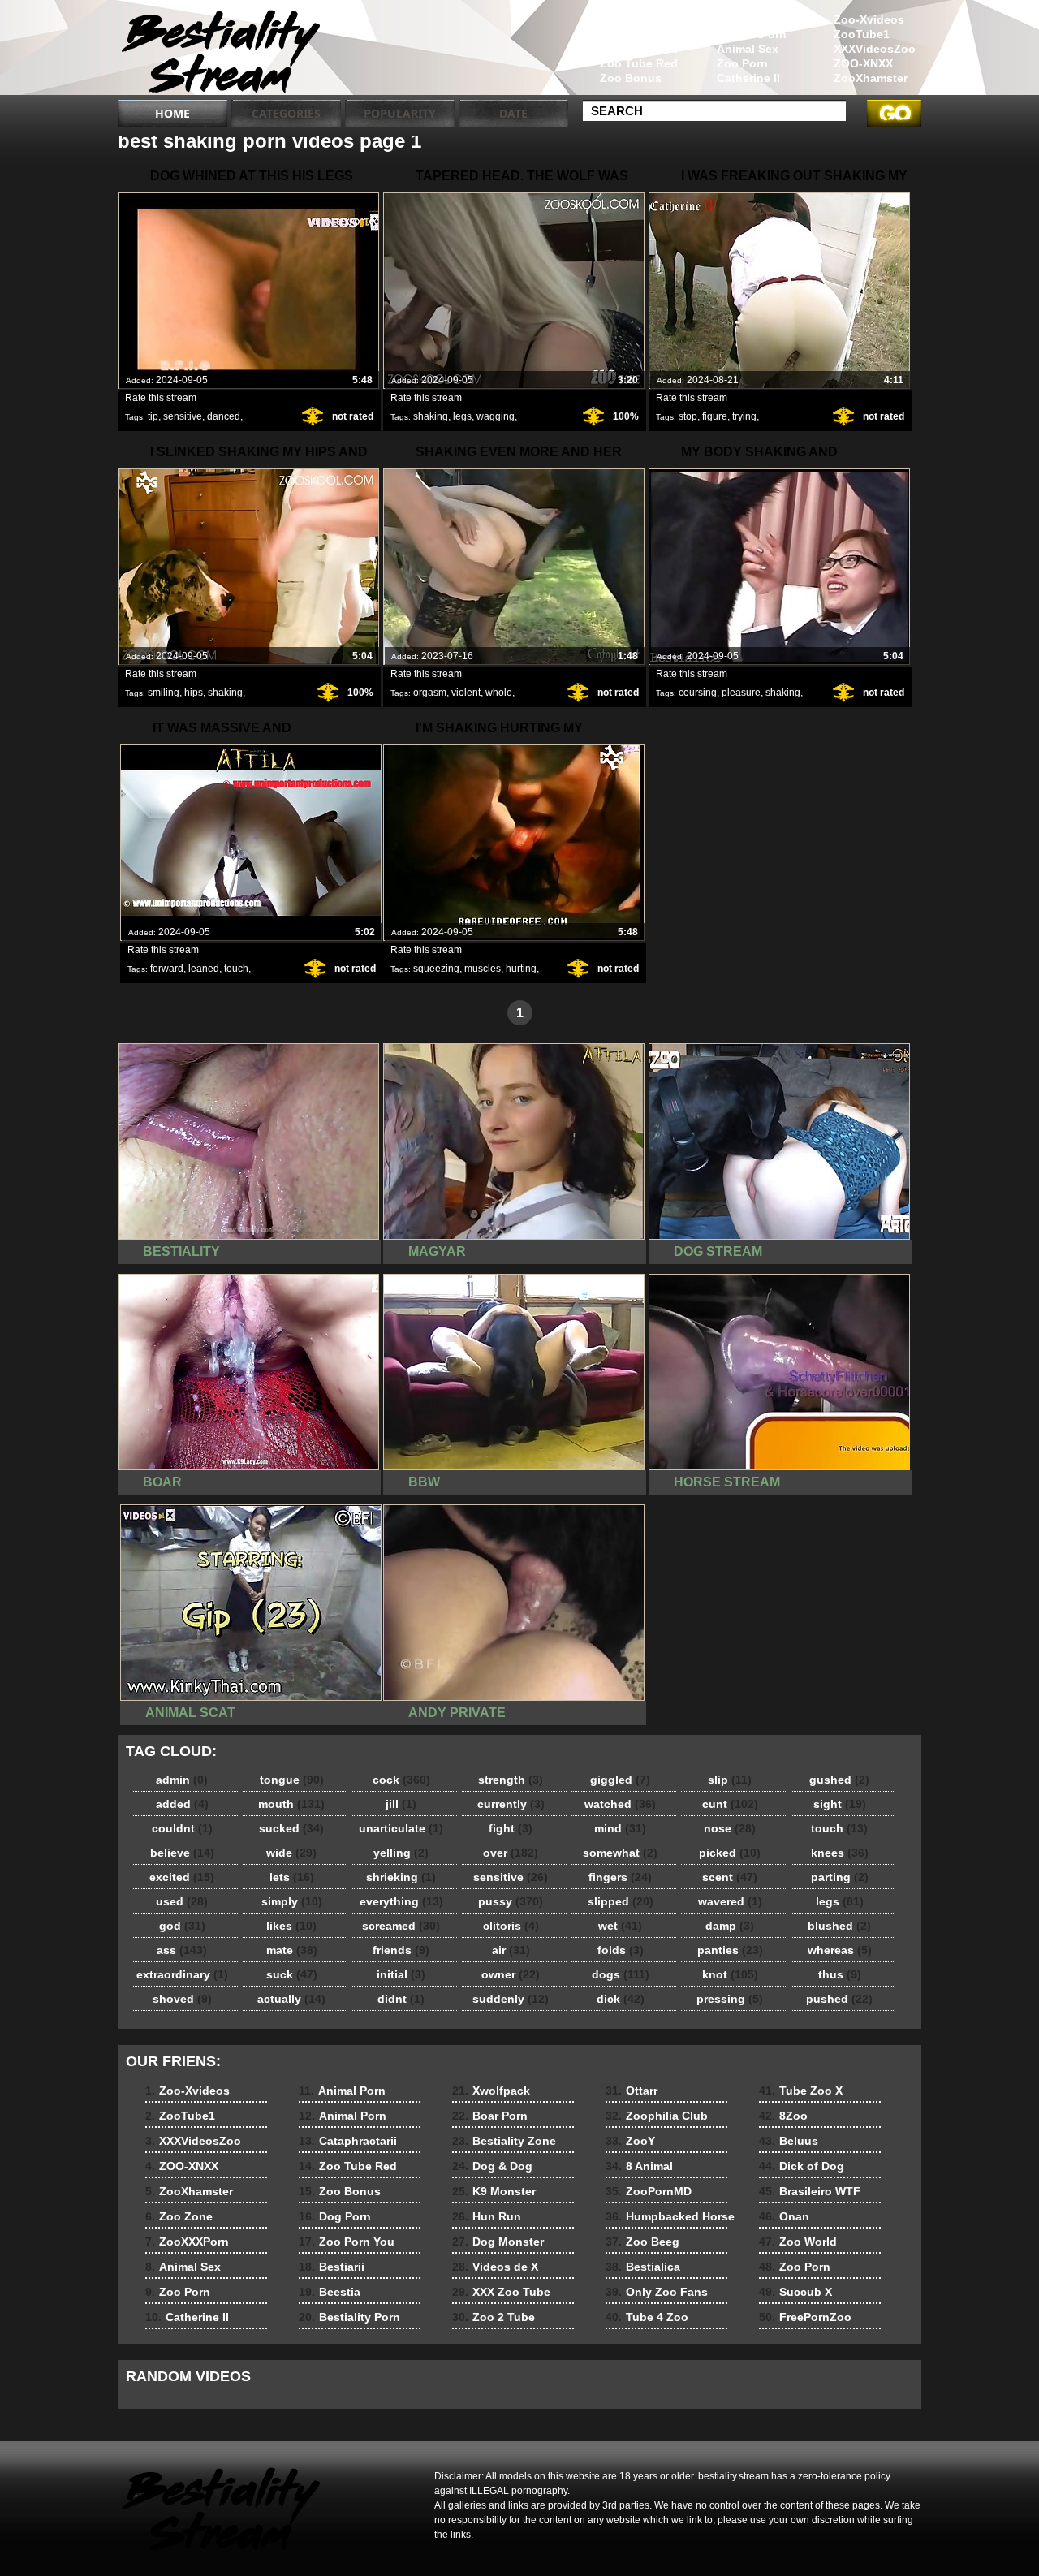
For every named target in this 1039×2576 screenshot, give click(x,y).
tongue (292, 1780)
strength (511, 1780)
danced (224, 416)
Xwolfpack (491, 2091)
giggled (620, 1780)
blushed (839, 1926)
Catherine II (748, 78)
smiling (164, 693)
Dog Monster (498, 2242)
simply (292, 1901)
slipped (621, 1901)
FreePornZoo (805, 2317)
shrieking (401, 1877)
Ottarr (632, 2091)
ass (182, 1950)
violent (466, 693)
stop (688, 416)
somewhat (620, 1853)
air (511, 1950)
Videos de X (495, 2267)
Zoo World (798, 2242)
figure (715, 416)
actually (291, 1999)
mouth (291, 1804)
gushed (839, 1780)
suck (292, 1974)
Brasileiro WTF (810, 2191)
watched (620, 1804)
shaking (431, 416)
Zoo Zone (744, 19)
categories (286, 113)
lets (292, 1877)
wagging (496, 416)
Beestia (330, 2292)
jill (401, 1804)
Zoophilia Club (657, 2116)
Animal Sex (748, 49)
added (182, 1804)
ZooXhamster (871, 78)
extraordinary (182, 1974)
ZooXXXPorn (752, 34)
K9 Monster (494, 2191)
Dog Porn (335, 2216)
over (511, 1853)
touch (236, 969)
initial (401, 1974)
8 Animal (639, 2166)
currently (511, 1804)
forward (167, 969)
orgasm (430, 693)
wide (291, 1853)
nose (730, 1828)
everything (401, 1901)
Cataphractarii (639, 49)
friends (401, 1950)
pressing (730, 1999)
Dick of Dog (802, 2166)
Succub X (795, 2292)
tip (153, 416)
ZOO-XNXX (863, 63)
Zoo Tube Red (639, 63)
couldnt (182, 1828)
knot (730, 1974)
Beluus (789, 2141)
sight (840, 1804)
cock (401, 1780)
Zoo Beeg (642, 2242)
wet (620, 1926)
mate (292, 1950)
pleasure (741, 693)
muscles (483, 969)
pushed (839, 1999)
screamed (401, 1926)
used (182, 1901)
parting (840, 1877)
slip (730, 1780)
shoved (182, 1999)
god (182, 1926)
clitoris (511, 1926)
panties (730, 1950)
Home (172, 113)
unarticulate (401, 1828)
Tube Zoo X (801, 2091)
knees (840, 1853)
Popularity (400, 113)
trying (744, 416)
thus (840, 1974)
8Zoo (783, 2116)
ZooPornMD (649, 2191)
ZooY (630, 2141)
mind (620, 1828)
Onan (784, 2216)
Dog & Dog (492, 2166)
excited (182, 1877)
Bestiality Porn (349, 2317)
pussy (511, 1901)
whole (499, 693)
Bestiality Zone (504, 2141)
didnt (401, 1999)
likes (291, 1926)
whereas (840, 1950)
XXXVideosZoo (875, 49)
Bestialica (643, 2267)
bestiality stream (221, 51)
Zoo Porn (742, 63)
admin (182, 1780)
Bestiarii (332, 2267)
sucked (291, 1828)
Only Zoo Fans (657, 2292)
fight (511, 1828)
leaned (204, 969)
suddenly (511, 1999)
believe (182, 1853)
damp (730, 1926)
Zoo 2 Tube (494, 2317)
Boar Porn (490, 2116)
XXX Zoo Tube (501, 2292)
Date (513, 113)
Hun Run (487, 2216)
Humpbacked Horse (670, 2216)
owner (511, 1974)
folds (621, 1950)
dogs (621, 1974)
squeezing (436, 969)
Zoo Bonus (631, 78)
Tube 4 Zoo (647, 2317)
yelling (401, 1853)
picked (730, 1853)
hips (194, 693)
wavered (730, 1901)
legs (462, 416)
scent (730, 1877)
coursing (698, 693)
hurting (521, 969)
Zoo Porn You (347, 2242)
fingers (620, 1877)
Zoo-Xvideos (869, 19)
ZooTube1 (862, 34)
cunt (730, 1804)
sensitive (183, 416)
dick (621, 1999)
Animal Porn (634, 19)
